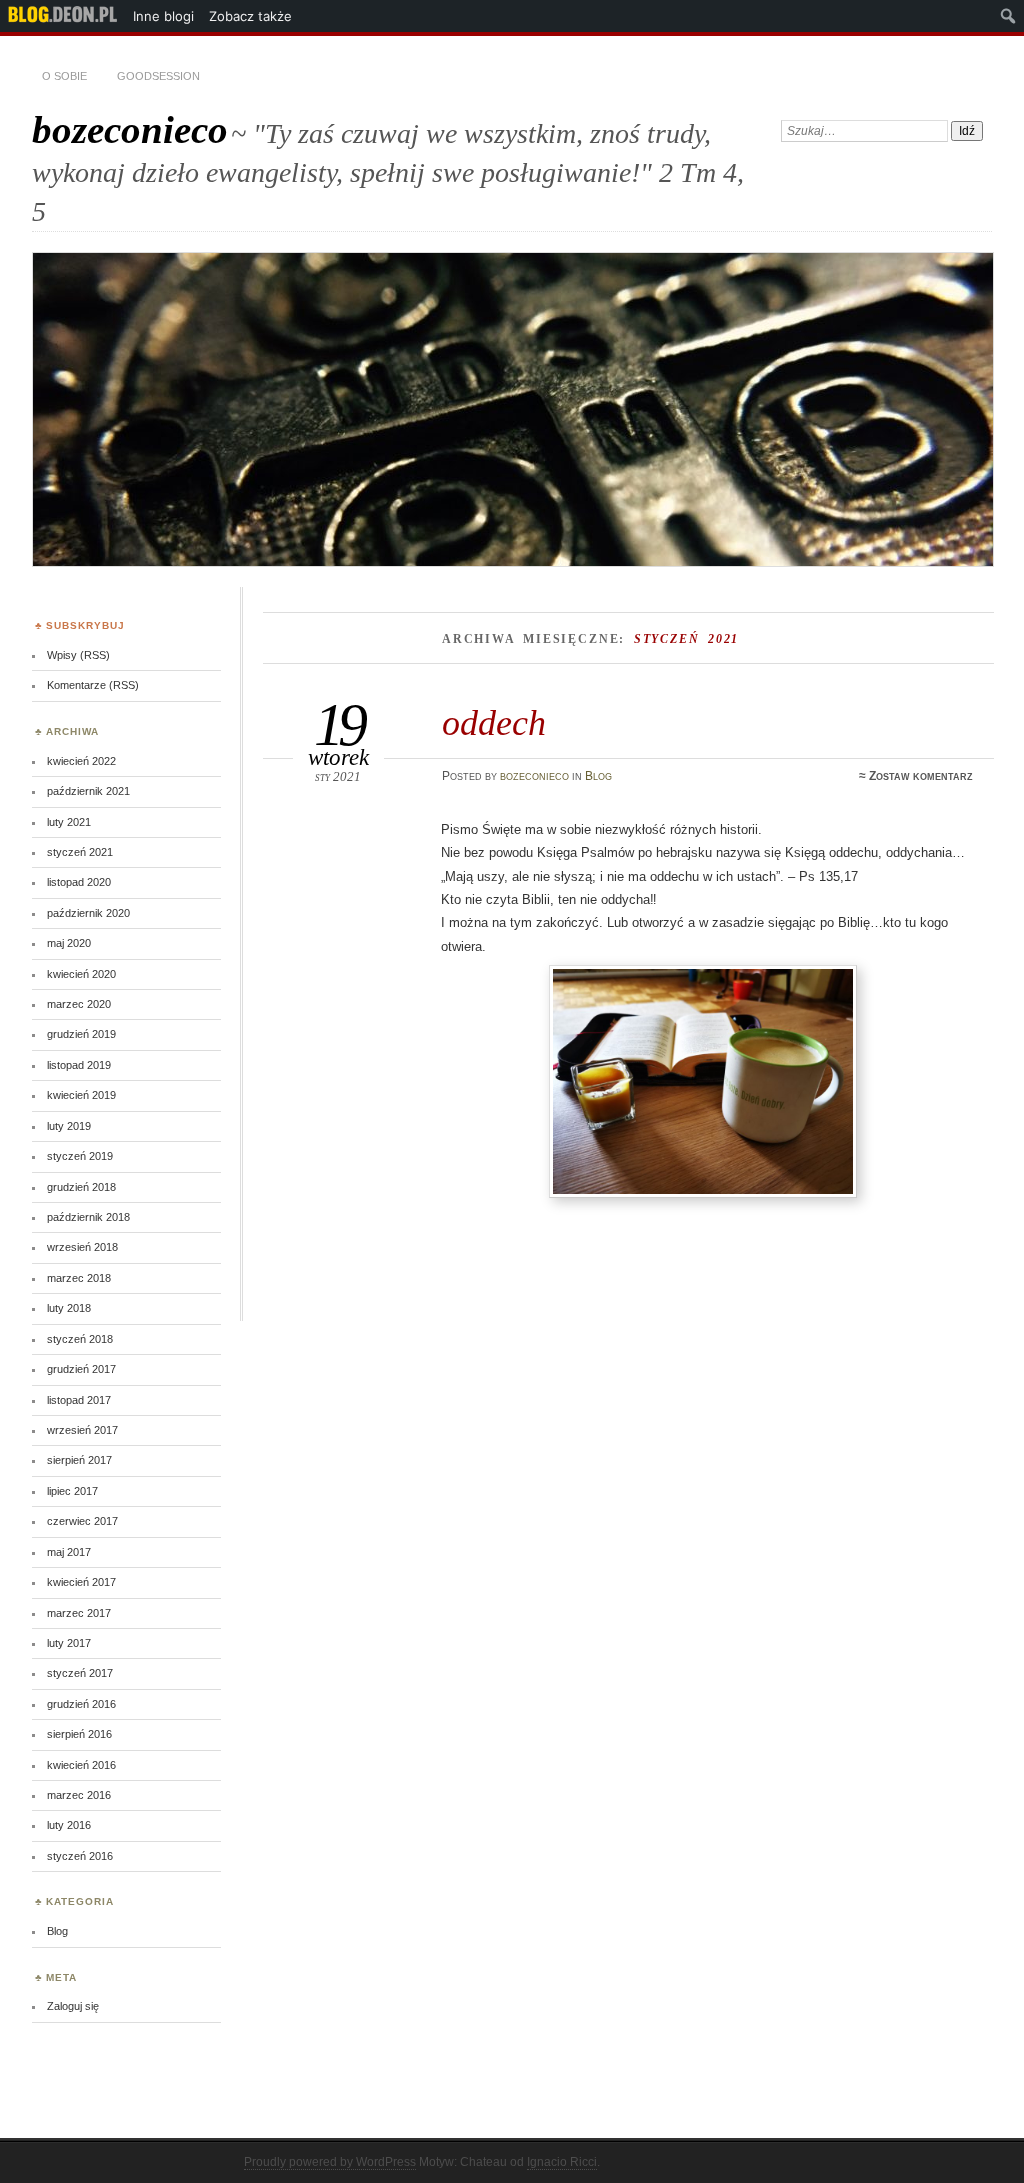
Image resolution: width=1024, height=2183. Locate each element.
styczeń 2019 (80, 1156)
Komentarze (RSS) (93, 685)
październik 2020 (88, 913)
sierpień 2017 (79, 1460)
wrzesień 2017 (82, 1430)
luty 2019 (69, 1126)
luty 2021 (69, 822)
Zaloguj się (73, 2006)
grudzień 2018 (81, 1187)
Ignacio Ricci (562, 2162)
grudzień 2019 (81, 1034)
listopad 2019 (79, 1065)
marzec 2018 (79, 1278)
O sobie (64, 76)
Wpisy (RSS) (78, 655)
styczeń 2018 (80, 1339)
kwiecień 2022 (81, 761)
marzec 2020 (79, 1004)
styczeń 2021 (80, 852)
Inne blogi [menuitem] (163, 16)
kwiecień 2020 (81, 974)
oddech (494, 722)
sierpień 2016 (79, 1734)
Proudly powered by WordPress (330, 2162)
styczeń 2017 (80, 1673)
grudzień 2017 (81, 1369)
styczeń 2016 (80, 1856)
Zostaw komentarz (921, 776)
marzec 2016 (79, 1795)
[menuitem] (63, 16)
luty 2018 (69, 1308)
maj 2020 (69, 943)
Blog (598, 776)
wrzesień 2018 (82, 1247)
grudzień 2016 (81, 1704)
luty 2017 (69, 1643)
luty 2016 (69, 1825)
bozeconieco (130, 129)
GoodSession (158, 76)
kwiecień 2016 (81, 1765)
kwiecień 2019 (81, 1095)
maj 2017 (69, 1552)
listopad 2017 (79, 1400)
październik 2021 (88, 791)
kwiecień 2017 (81, 1582)
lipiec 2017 (72, 1491)
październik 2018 (88, 1217)
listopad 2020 (79, 882)
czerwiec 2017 (82, 1521)
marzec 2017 (79, 1613)
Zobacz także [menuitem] (250, 16)
